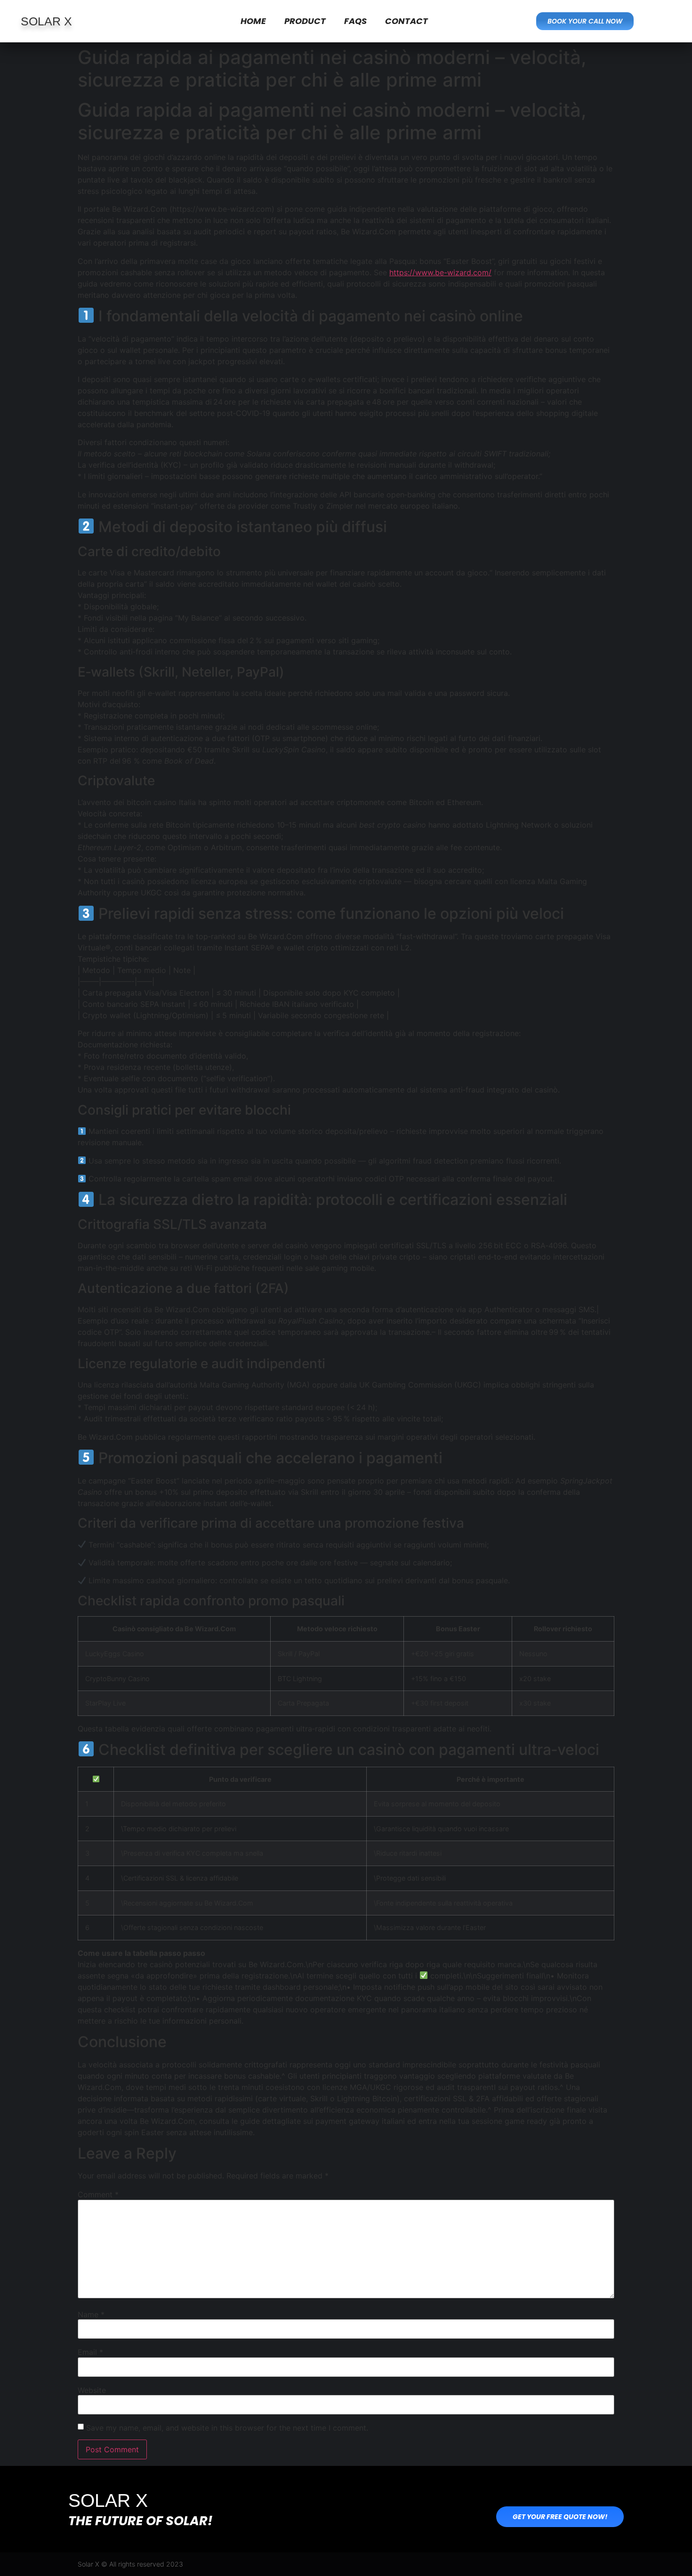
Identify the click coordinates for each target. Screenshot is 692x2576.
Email (90, 2352)
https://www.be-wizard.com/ (440, 272)
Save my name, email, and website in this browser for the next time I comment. (227, 2428)
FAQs (355, 21)
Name (91, 2314)
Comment (98, 2194)
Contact (406, 21)
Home (253, 21)
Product (305, 21)
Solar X (46, 21)
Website (92, 2390)
